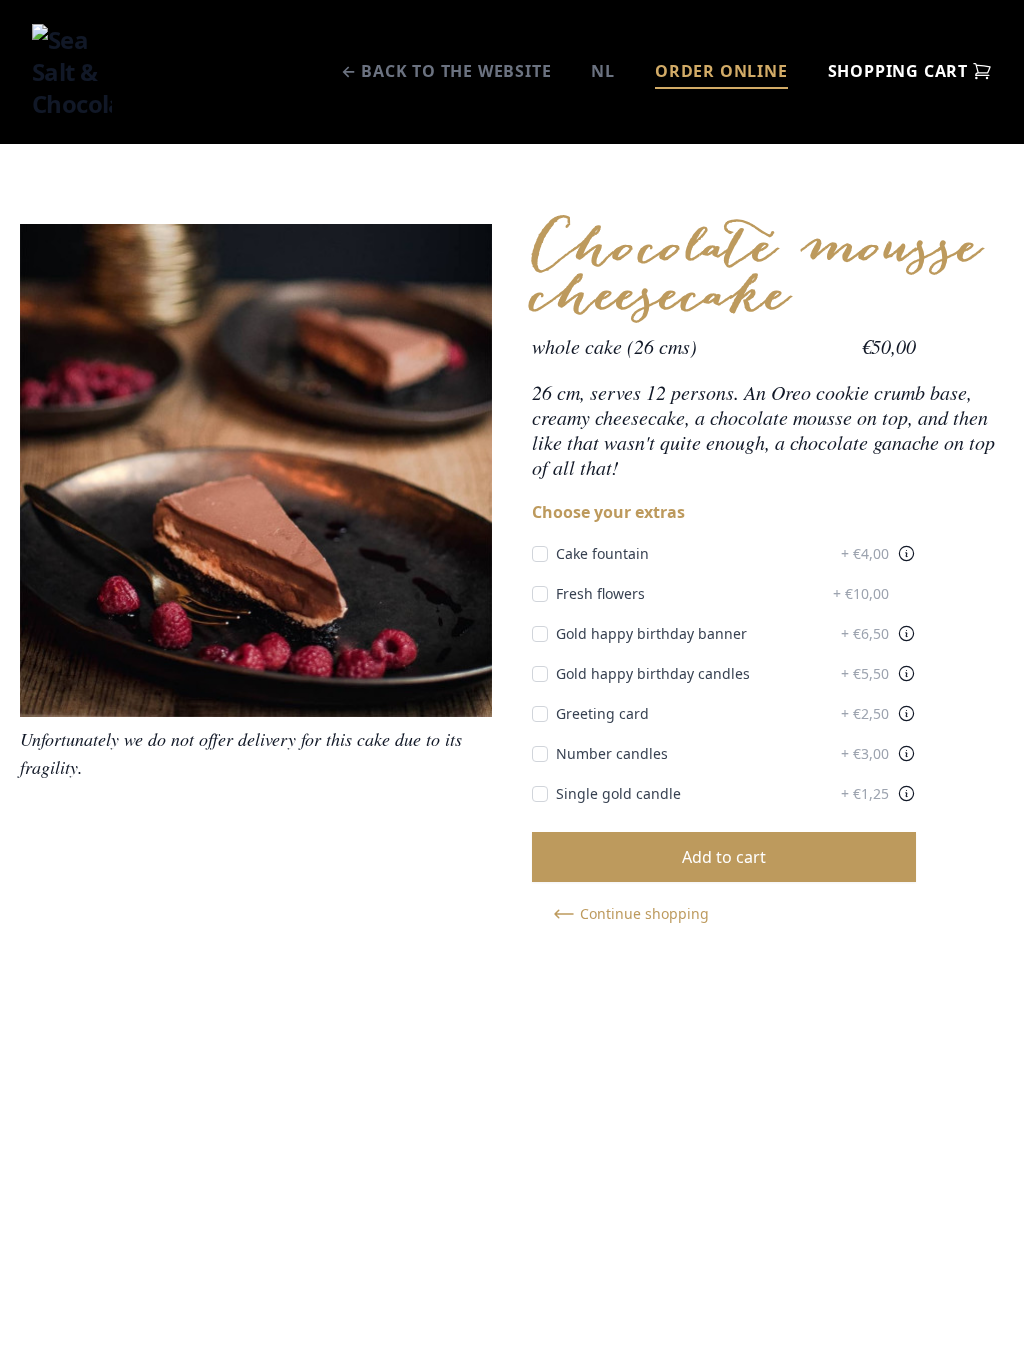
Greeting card (722, 713)
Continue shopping (644, 913)
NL (603, 71)
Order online (721, 71)
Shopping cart (898, 71)
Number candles (722, 753)
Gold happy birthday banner (722, 633)
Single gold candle (722, 793)
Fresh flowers (722, 593)
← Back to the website (446, 71)
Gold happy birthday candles (722, 673)
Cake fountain (722, 553)
